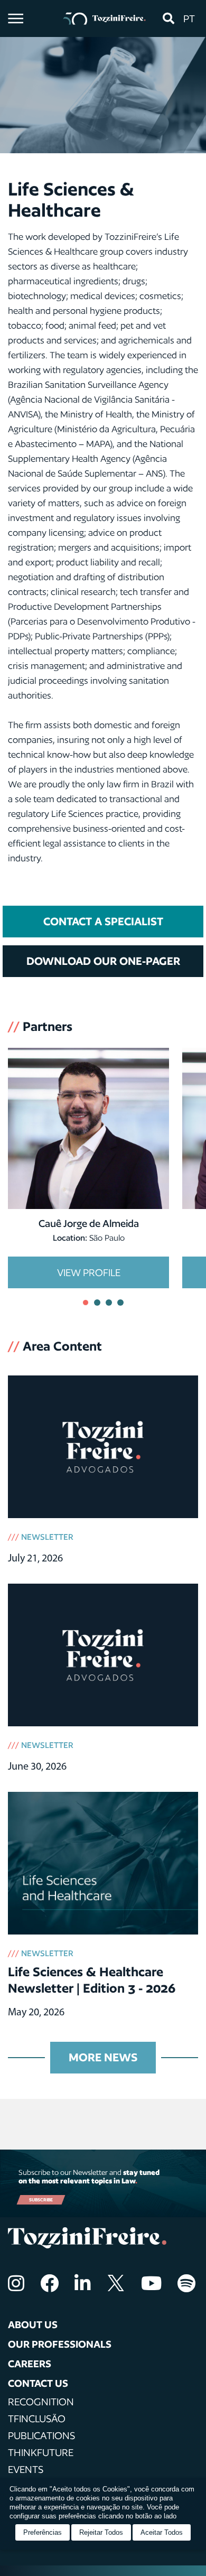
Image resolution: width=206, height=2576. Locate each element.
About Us (33, 2324)
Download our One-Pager (103, 961)
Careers (30, 2364)
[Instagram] (16, 2283)
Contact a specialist (103, 921)
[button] (168, 18)
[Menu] (16, 18)
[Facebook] (49, 2283)
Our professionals (60, 2344)
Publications (41, 2435)
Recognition (41, 2402)
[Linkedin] (83, 2283)
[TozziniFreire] (105, 18)
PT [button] (189, 18)
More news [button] (103, 2057)
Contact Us (38, 2383)
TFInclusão (37, 2419)
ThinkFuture (41, 2452)
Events (26, 2469)
